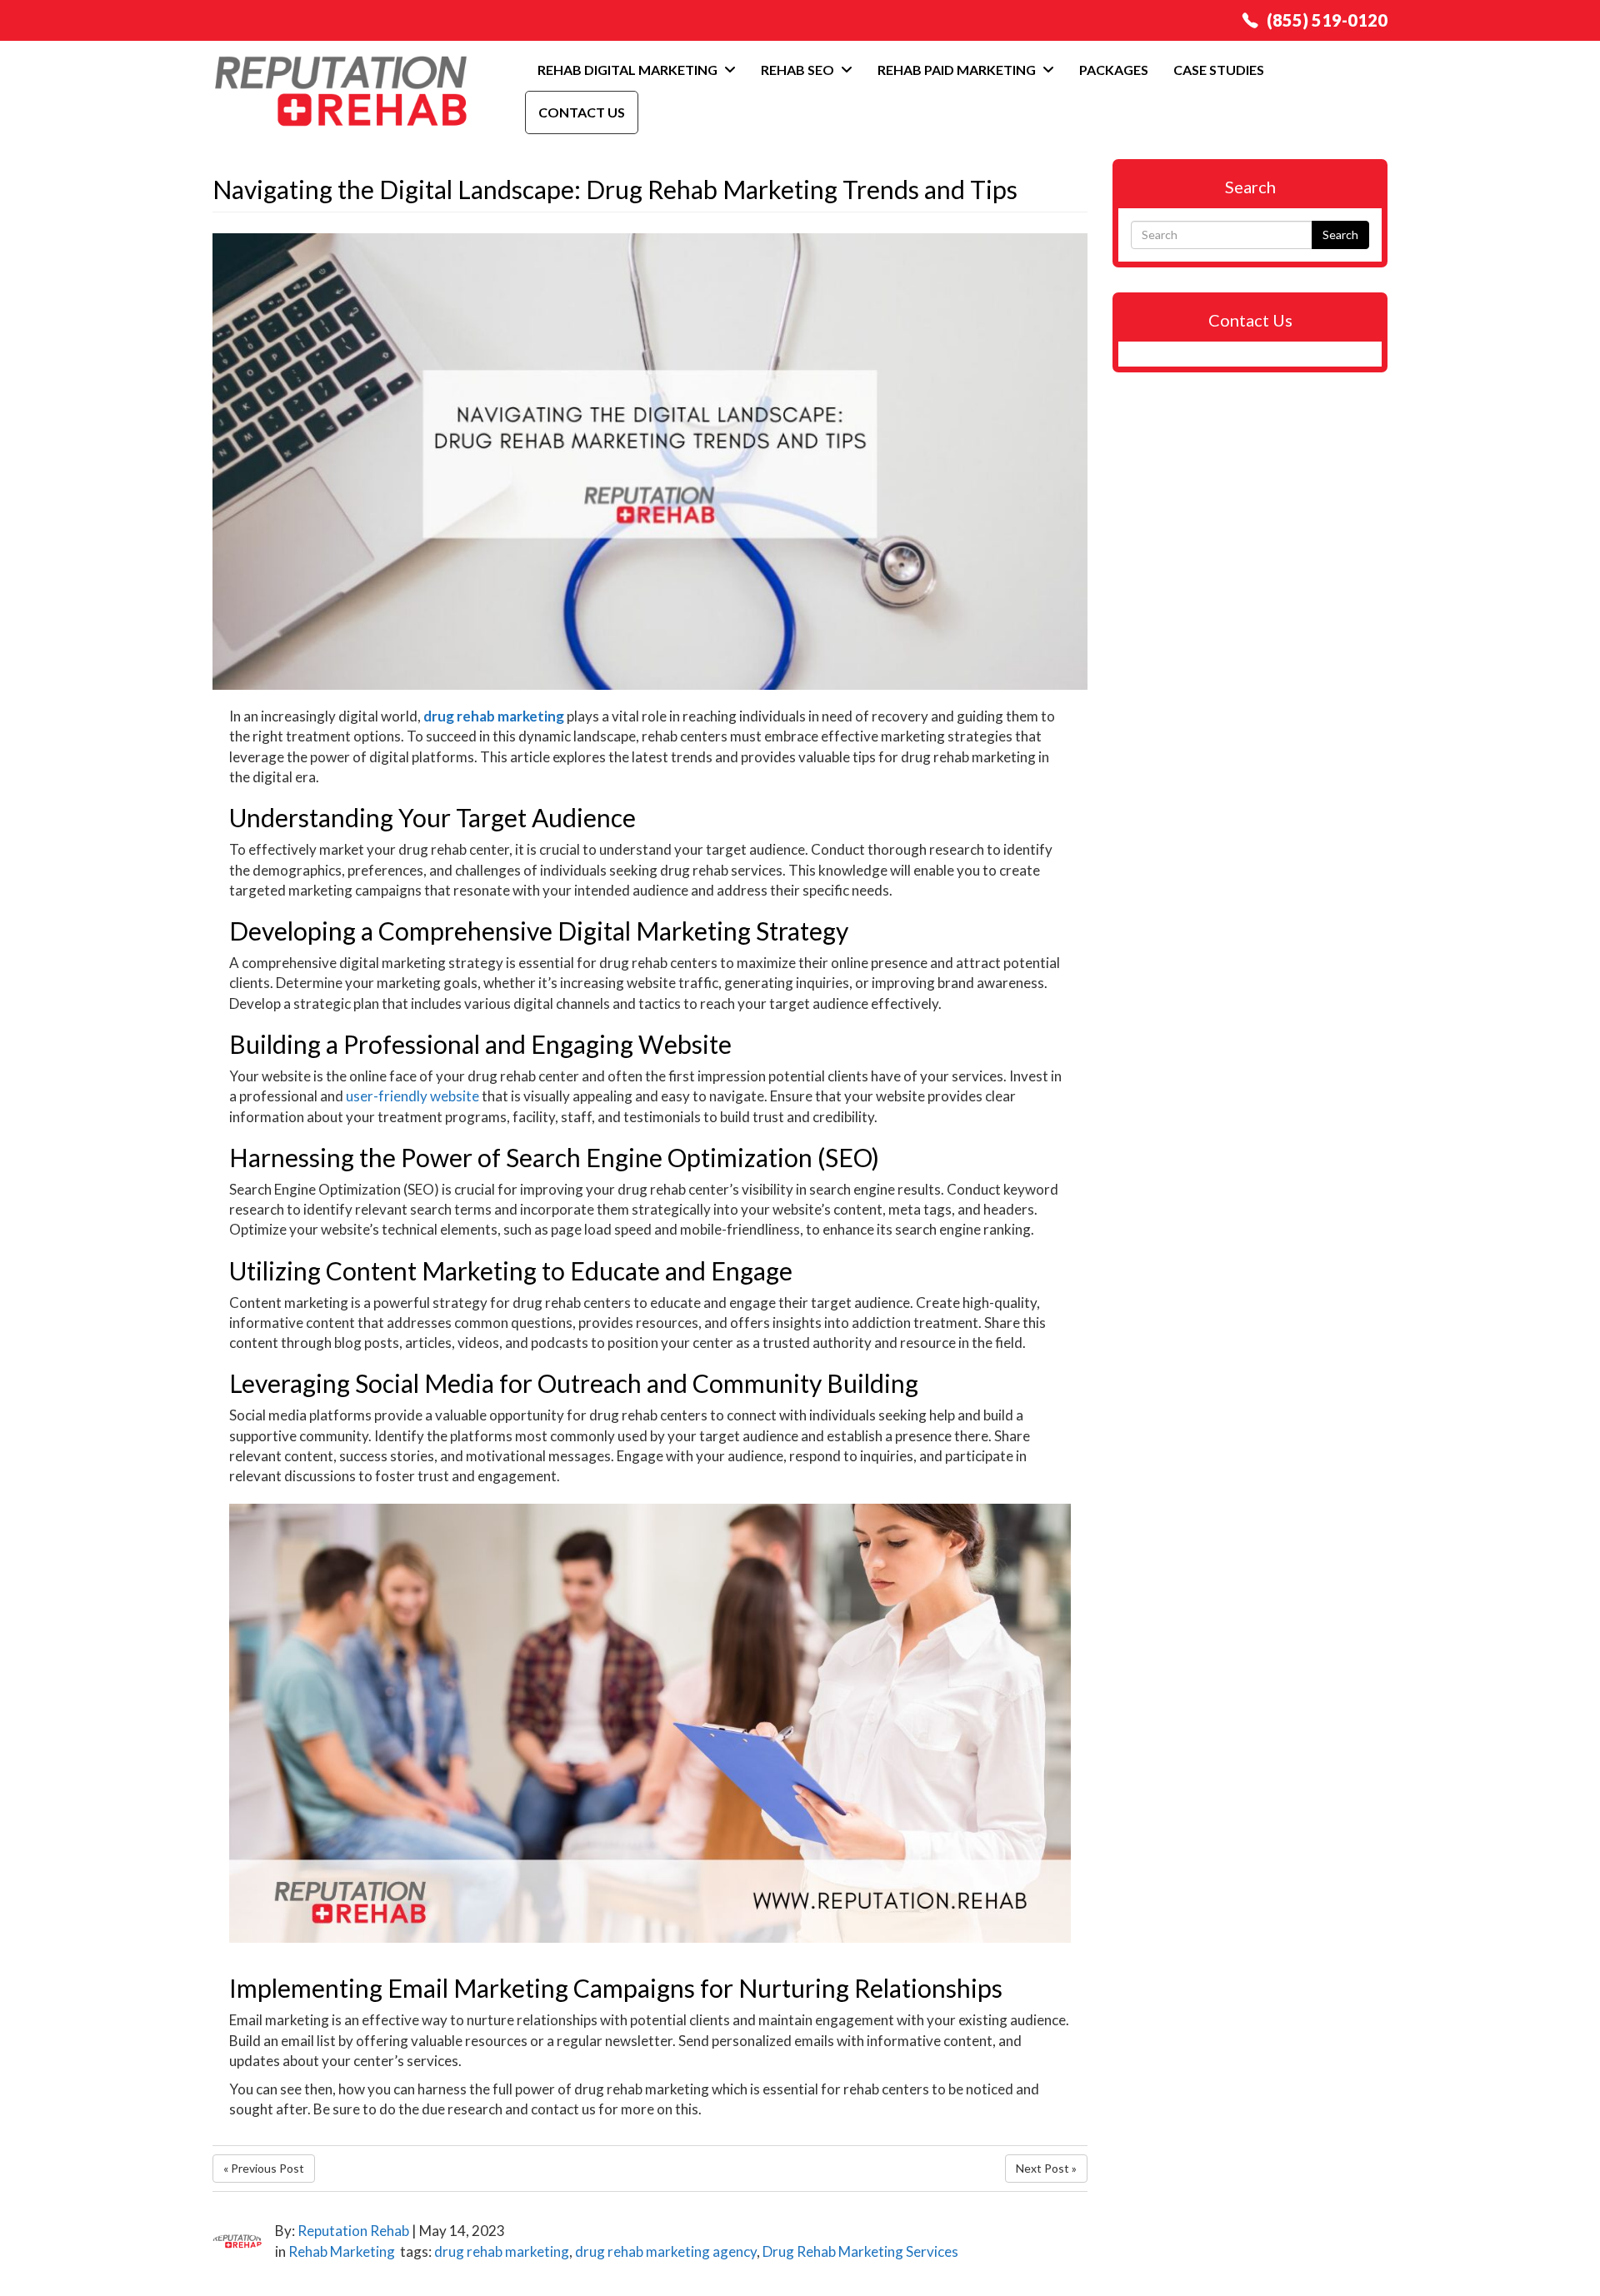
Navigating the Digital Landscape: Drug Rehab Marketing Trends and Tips (615, 189)
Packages (1114, 70)
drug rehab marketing (494, 716)
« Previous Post (264, 2168)
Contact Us (582, 112)
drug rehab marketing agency (666, 2251)
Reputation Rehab (353, 2231)
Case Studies (1219, 70)
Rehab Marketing (342, 2251)
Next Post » (1046, 2168)
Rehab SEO (799, 70)
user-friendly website (412, 1096)
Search (1340, 235)
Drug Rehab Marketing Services (860, 2251)
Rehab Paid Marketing (958, 70)
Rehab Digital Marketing (629, 70)
